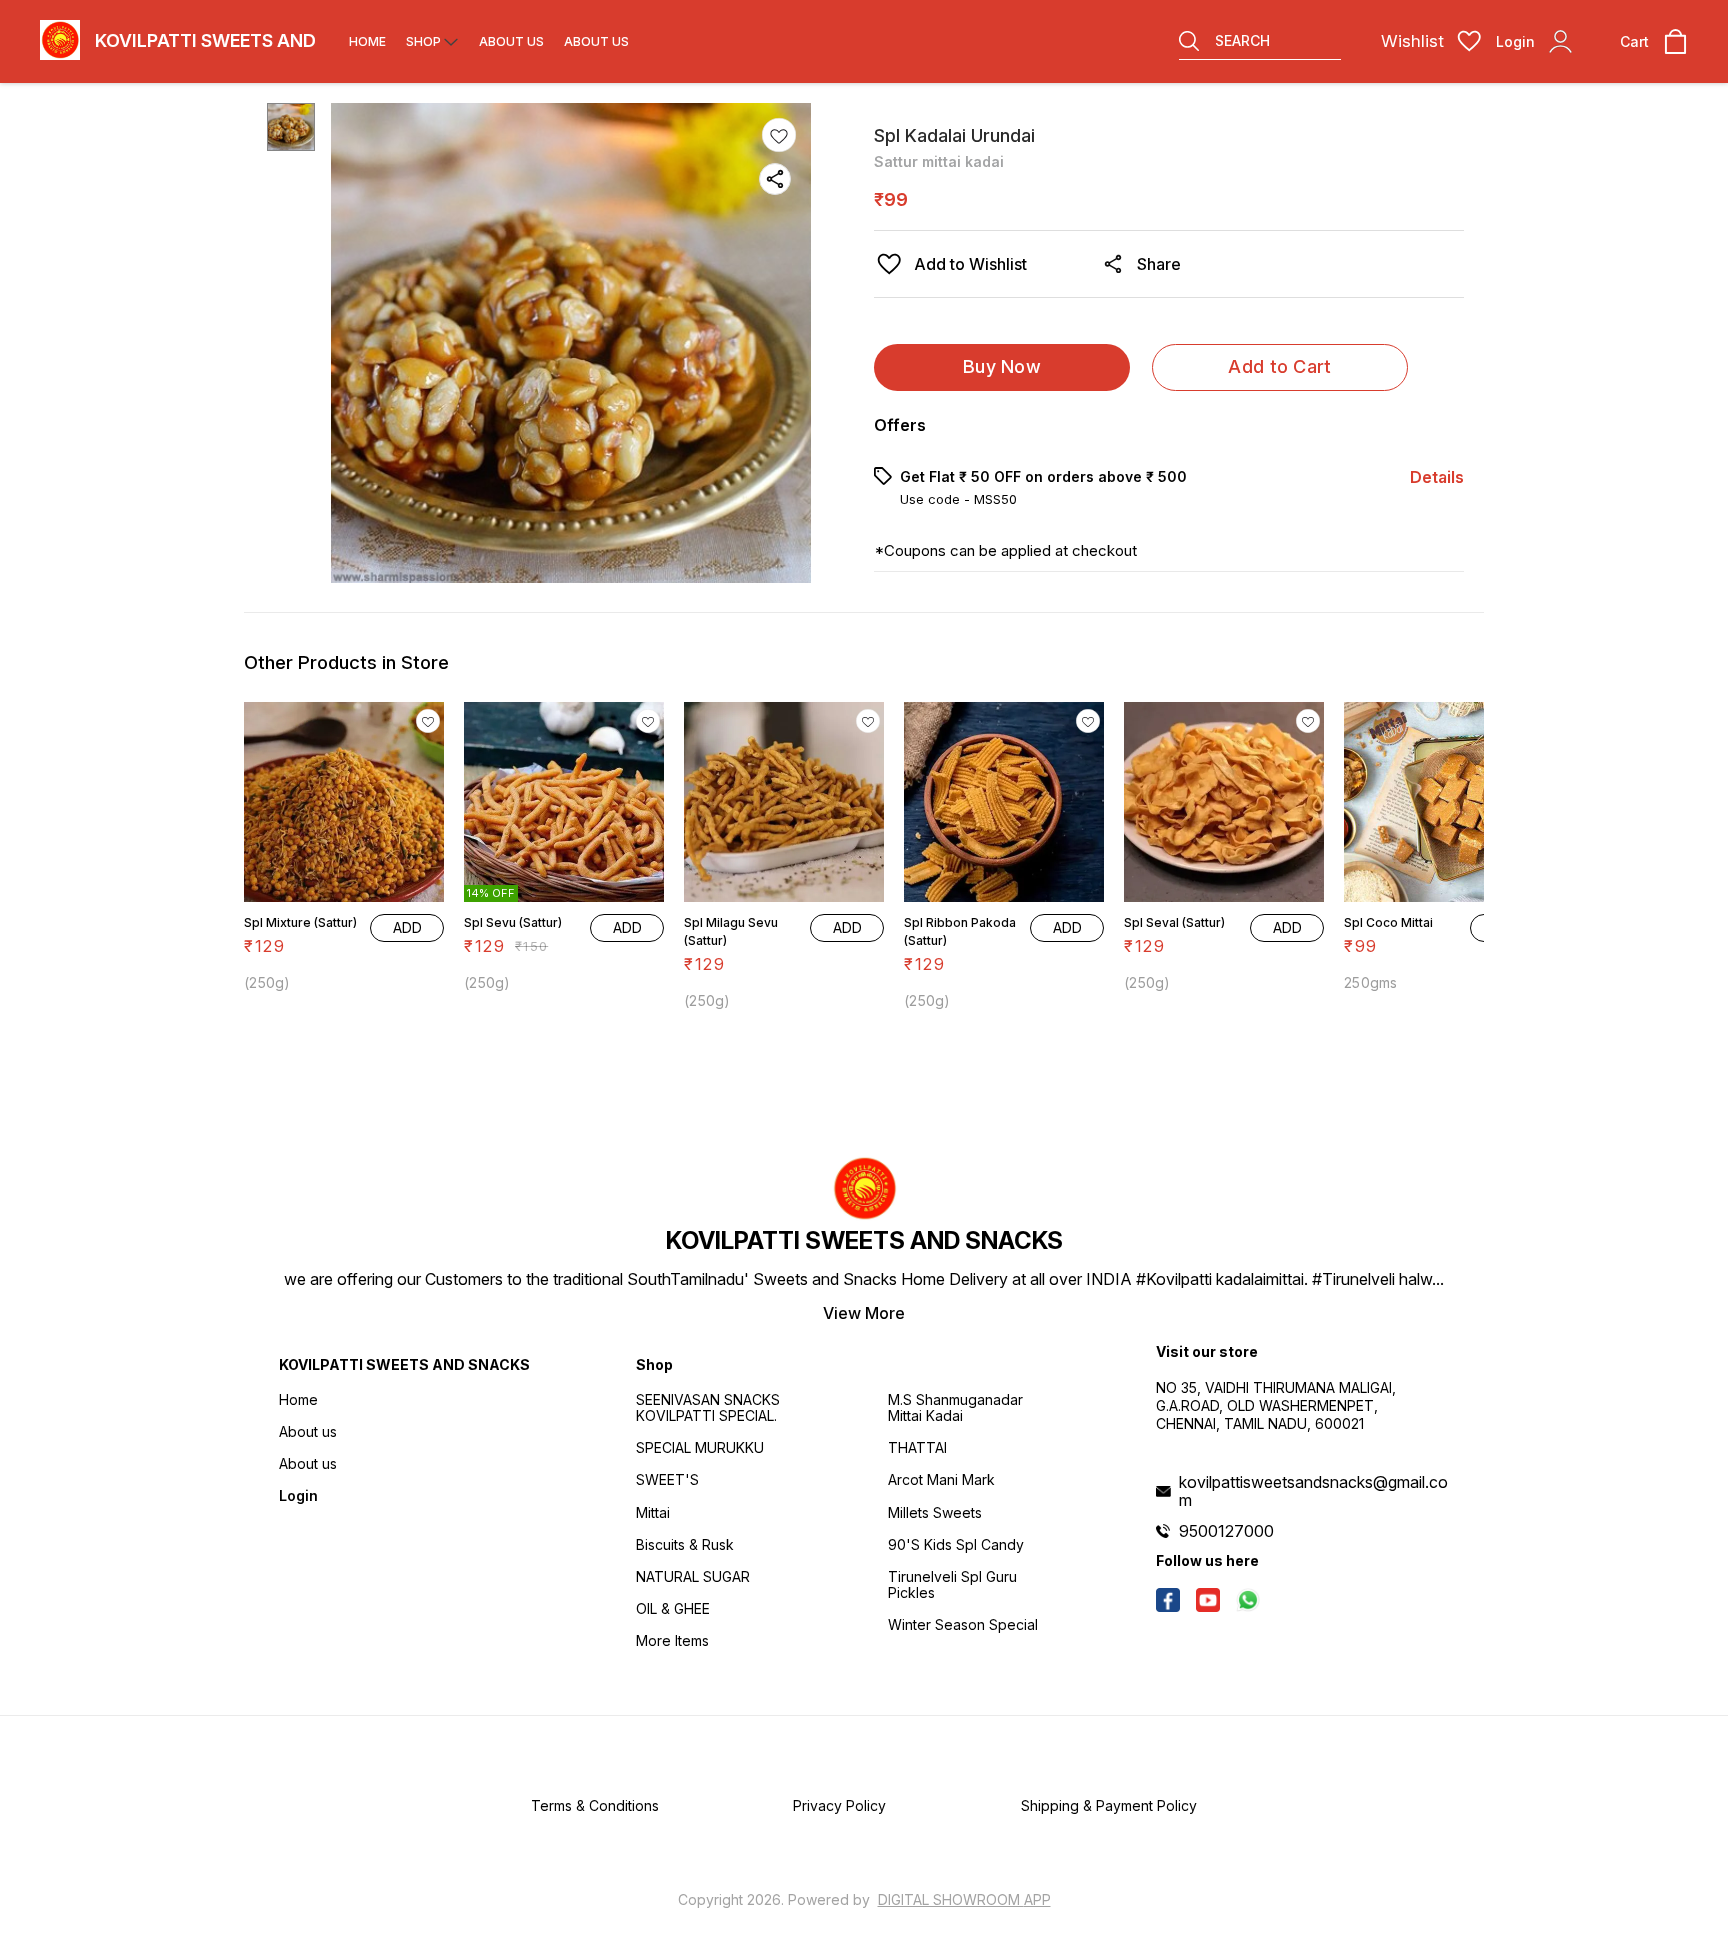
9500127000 (1226, 1531)
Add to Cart (1279, 366)
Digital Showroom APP (964, 1899)
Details (1437, 477)
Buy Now (1002, 366)
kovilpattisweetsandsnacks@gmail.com (1313, 1491)
